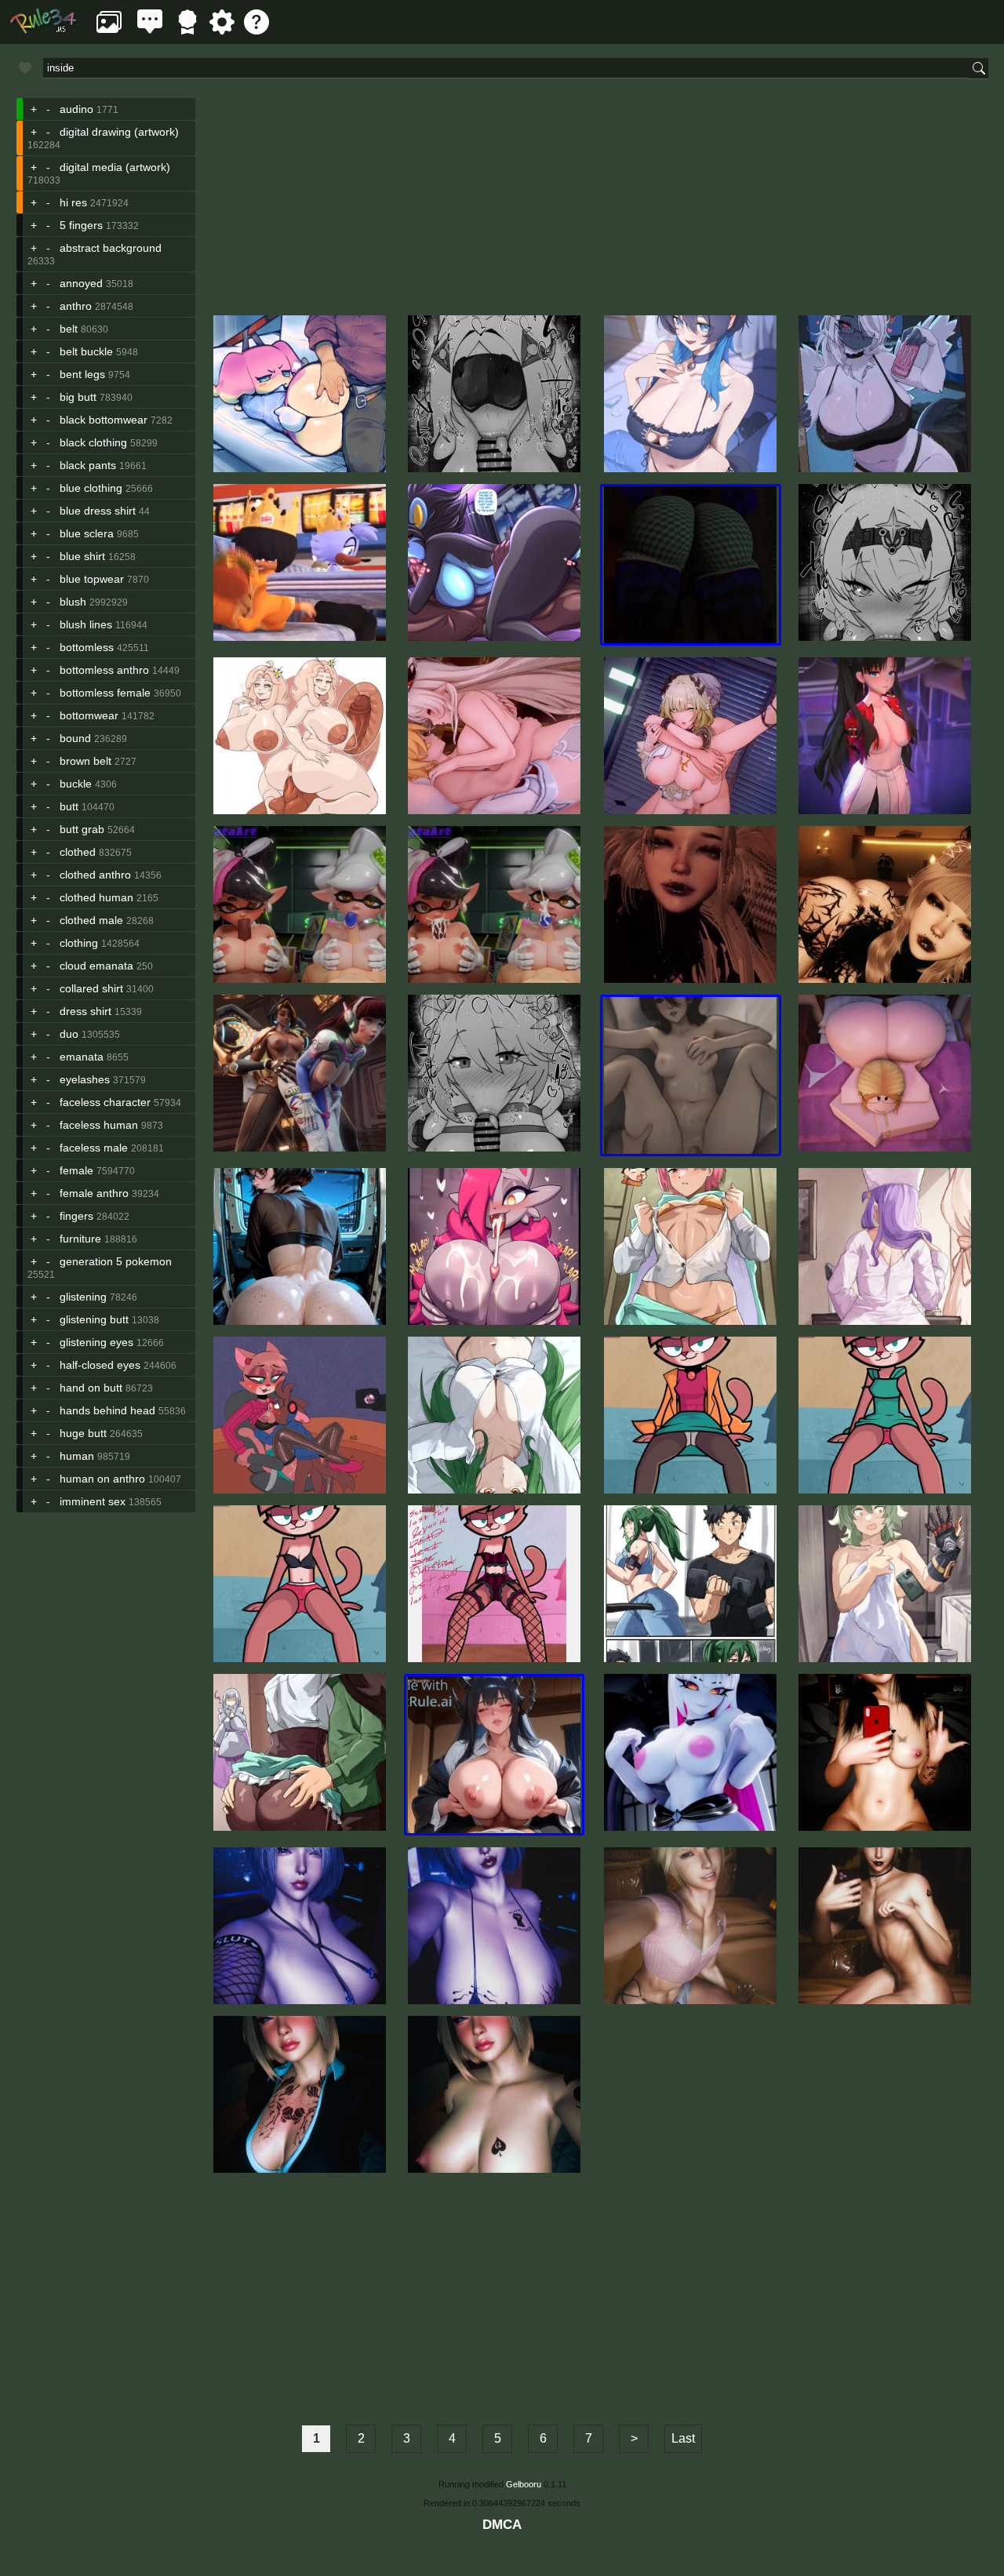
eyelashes (85, 1079)
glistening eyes (96, 1342)
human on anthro (102, 1479)
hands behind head (107, 1410)
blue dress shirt (98, 511)
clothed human (96, 897)
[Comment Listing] (150, 30)
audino (76, 109)
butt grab (82, 829)
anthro (76, 306)
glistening (83, 1297)
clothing (79, 943)
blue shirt (82, 556)
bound (75, 738)
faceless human (99, 1125)
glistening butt (94, 1319)
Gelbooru (524, 2484)
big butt (78, 397)
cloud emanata (96, 966)
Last (683, 2438)
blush (73, 602)
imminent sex (93, 1501)
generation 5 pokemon (116, 1261)
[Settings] (222, 30)
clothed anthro (95, 875)
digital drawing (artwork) (119, 132)
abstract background (111, 248)
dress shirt (85, 1011)
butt (69, 806)
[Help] (256, 30)
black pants (88, 465)
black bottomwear (104, 420)
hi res (73, 202)
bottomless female (105, 693)
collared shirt (91, 988)
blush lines (86, 624)
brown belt (85, 761)
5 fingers (81, 225)
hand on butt (91, 1388)
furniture (80, 1239)
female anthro (94, 1193)
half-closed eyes (100, 1365)
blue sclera (87, 533)
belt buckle (86, 351)
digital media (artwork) (115, 167)
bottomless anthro (104, 670)
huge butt (83, 1433)
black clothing (93, 442)
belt (69, 329)
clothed (78, 852)
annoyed (81, 283)
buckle (76, 784)
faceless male (94, 1148)
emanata (82, 1057)
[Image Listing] (109, 30)
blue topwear (92, 579)
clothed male (91, 920)
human (77, 1456)
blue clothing (91, 488)
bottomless (87, 647)
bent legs (82, 374)
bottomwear (89, 715)
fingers (76, 1216)
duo (69, 1034)
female (76, 1170)
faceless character (105, 1102)
